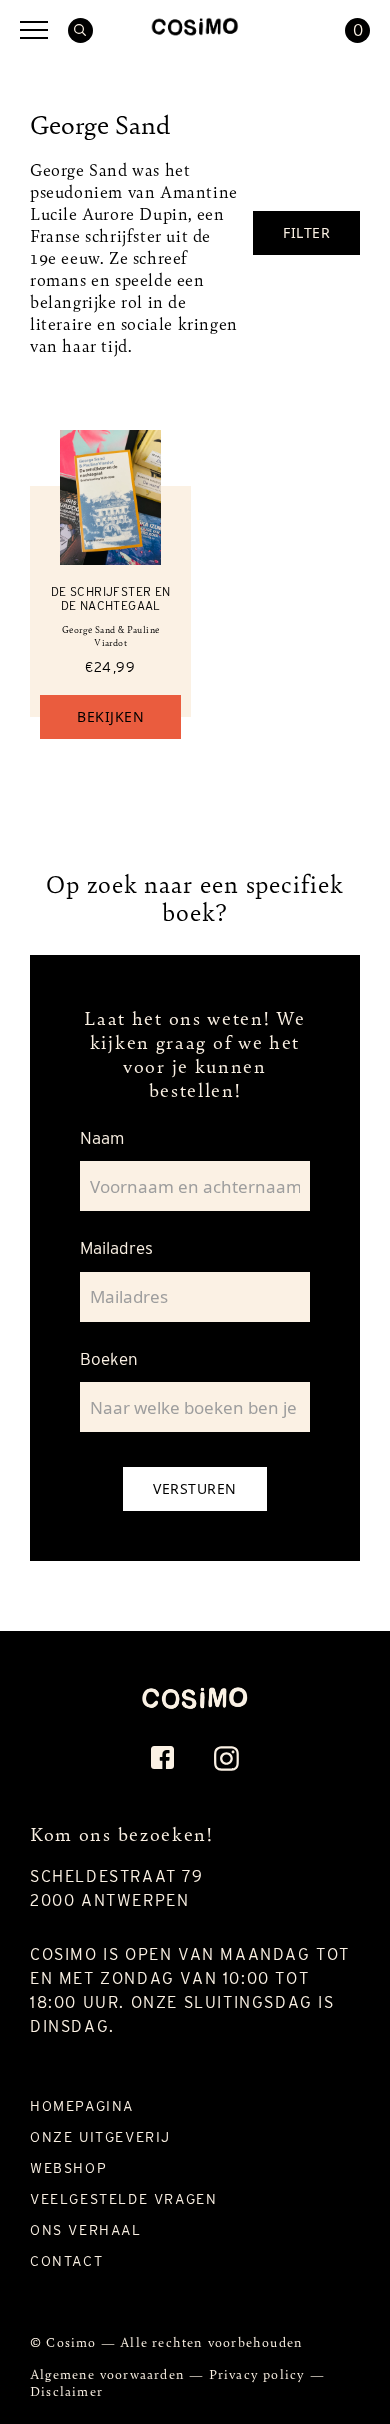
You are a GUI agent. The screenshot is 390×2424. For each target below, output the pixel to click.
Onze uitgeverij (100, 2137)
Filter (306, 232)
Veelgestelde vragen (123, 2199)
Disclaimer (66, 2390)
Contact (66, 2261)
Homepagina (82, 2106)
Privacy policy (259, 2373)
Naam (102, 1138)
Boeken (109, 1359)
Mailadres (116, 1248)
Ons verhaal (86, 2230)
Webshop (68, 2168)
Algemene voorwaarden (109, 2373)
